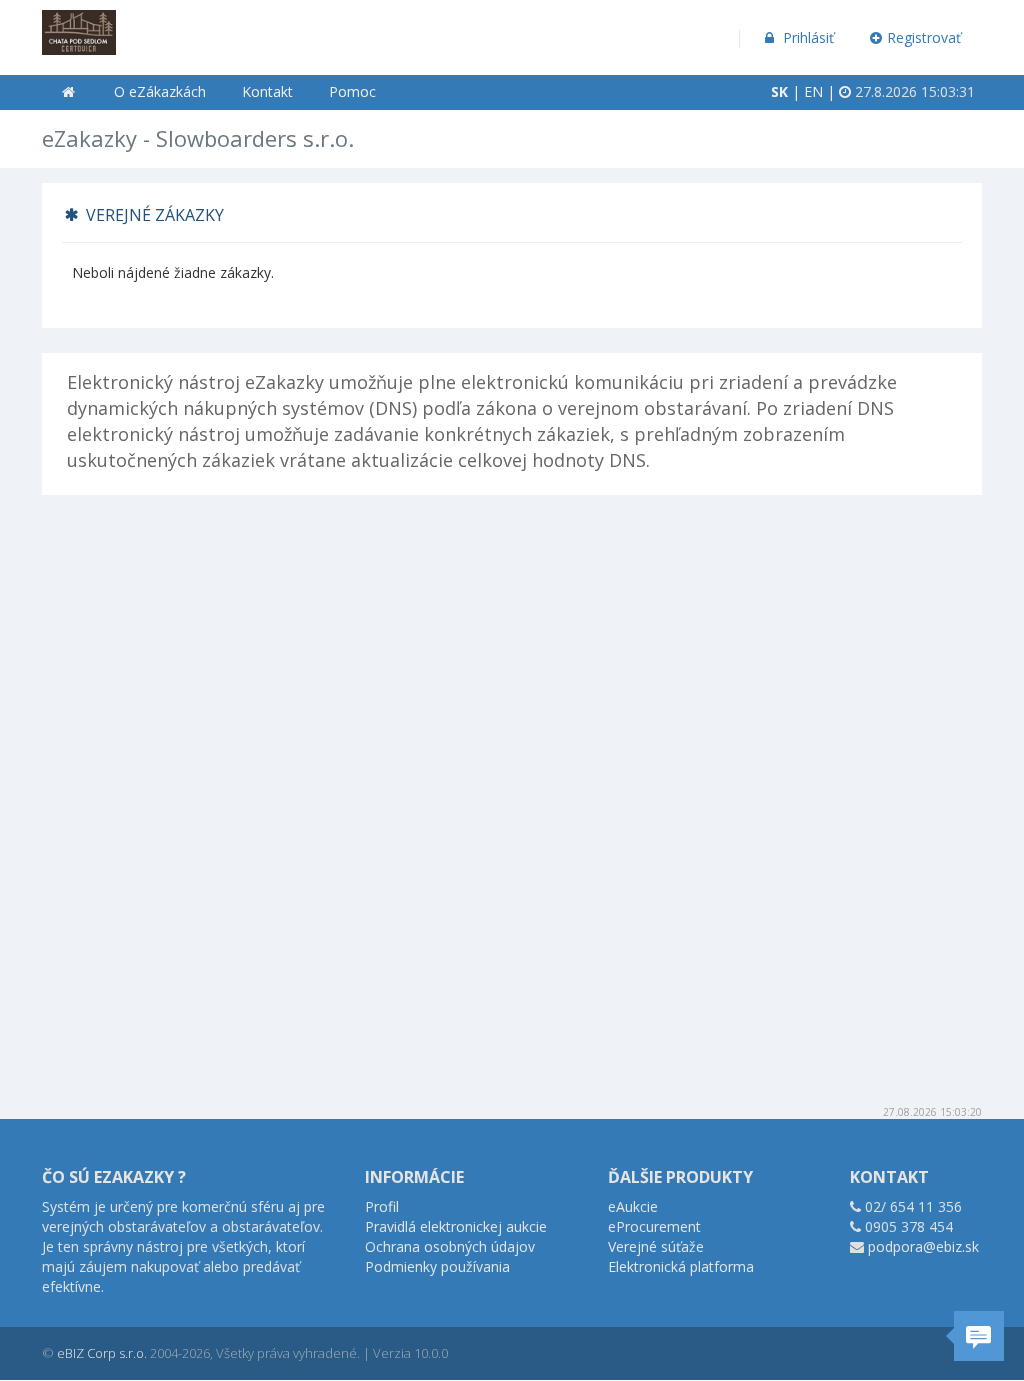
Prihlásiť (806, 37)
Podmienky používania (437, 1266)
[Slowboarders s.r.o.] (79, 25)
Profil (382, 1206)
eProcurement (654, 1226)
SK (779, 91)
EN (813, 91)
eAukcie (633, 1206)
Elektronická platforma (681, 1266)
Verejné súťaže (656, 1246)
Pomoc (352, 91)
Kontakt (267, 91)
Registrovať (924, 37)
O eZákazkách (160, 91)
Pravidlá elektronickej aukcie (456, 1226)
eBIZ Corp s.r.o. (102, 1353)
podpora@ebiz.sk (923, 1246)
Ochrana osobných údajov (450, 1246)
